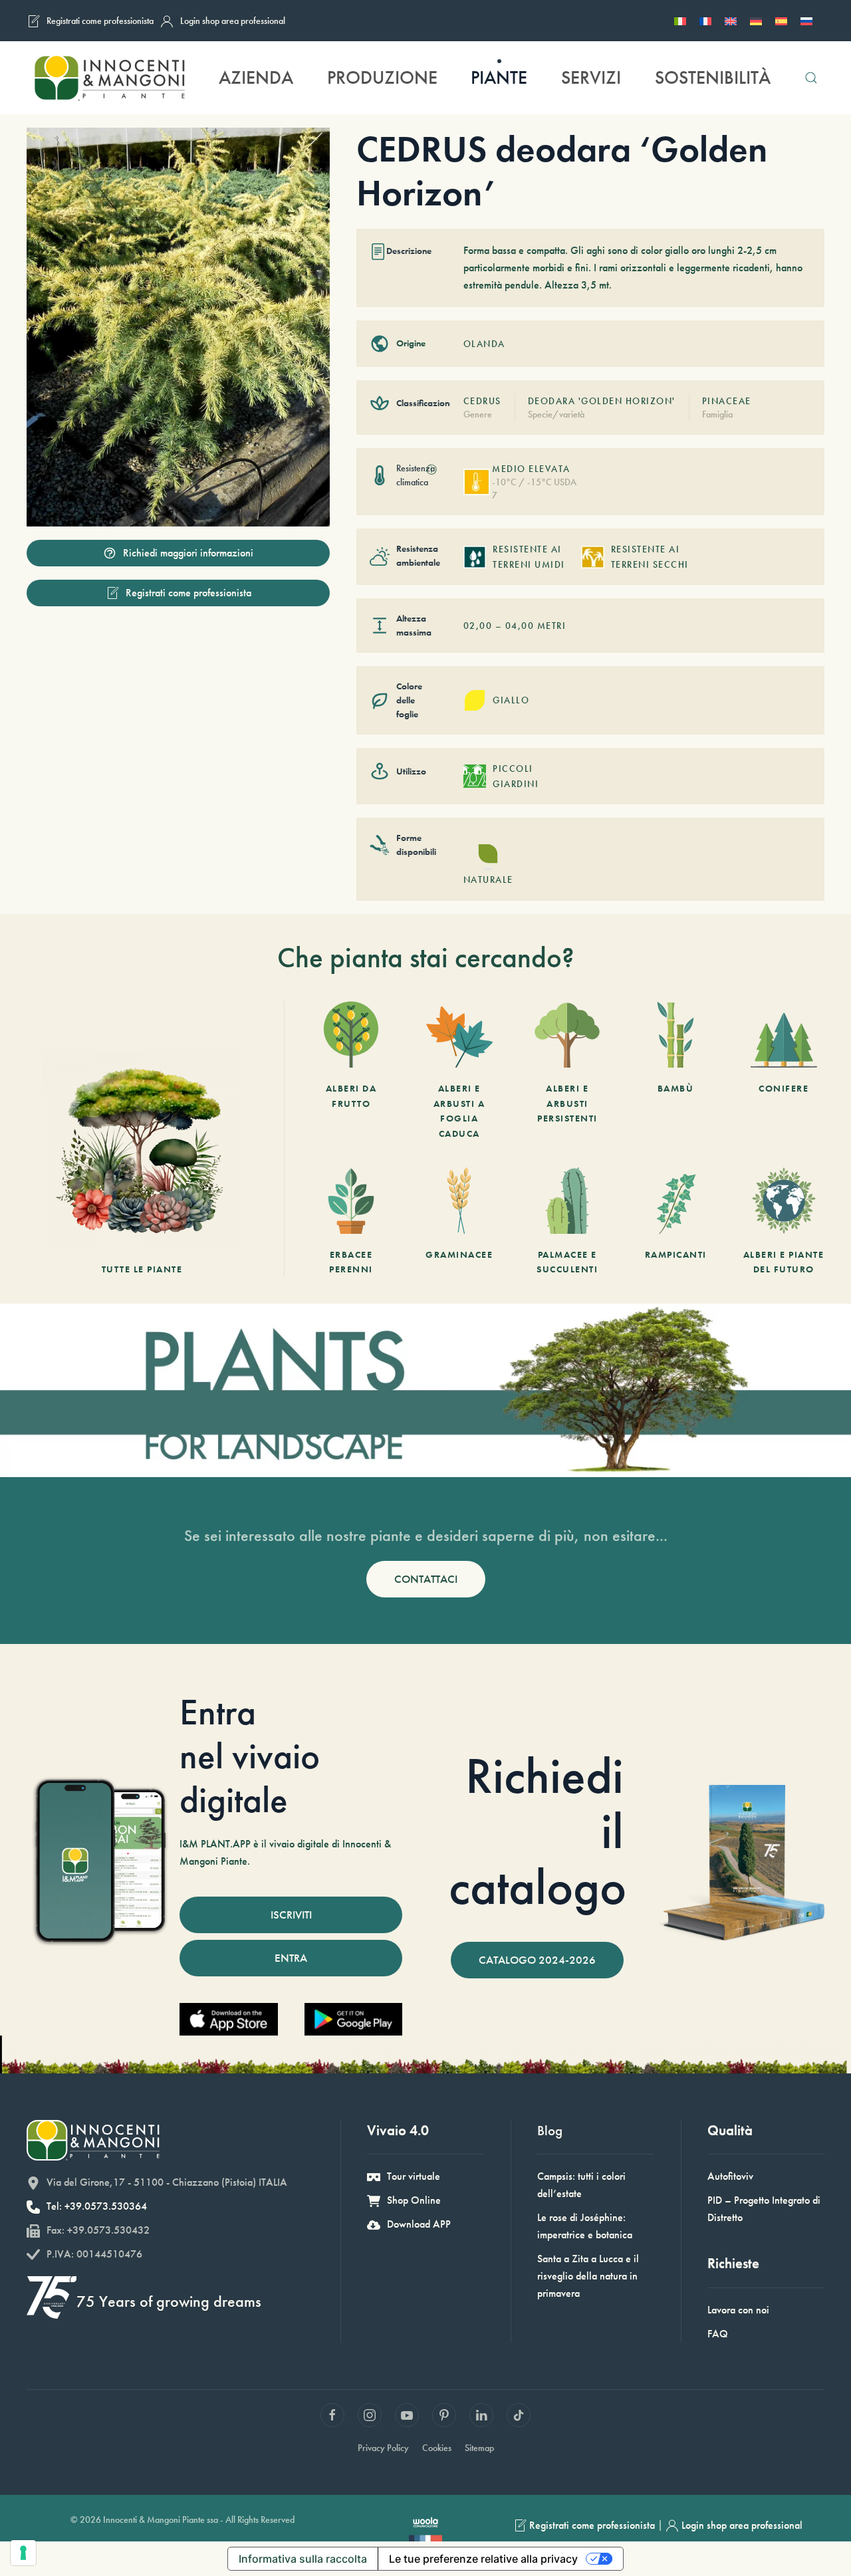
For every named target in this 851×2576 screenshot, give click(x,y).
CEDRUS (482, 401)
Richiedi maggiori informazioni (188, 553)
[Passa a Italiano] (680, 21)
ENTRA (291, 1958)
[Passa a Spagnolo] (781, 21)
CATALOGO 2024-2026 (537, 1960)
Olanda (484, 344)
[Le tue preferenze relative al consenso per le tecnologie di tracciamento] (23, 2553)
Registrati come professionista (100, 21)
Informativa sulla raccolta (303, 2559)
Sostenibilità (713, 77)
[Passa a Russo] (806, 21)
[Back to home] (109, 78)
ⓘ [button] (431, 470)
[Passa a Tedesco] (756, 21)
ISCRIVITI (291, 1915)
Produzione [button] (382, 77)
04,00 (520, 626)
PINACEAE (727, 401)
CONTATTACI (426, 1579)
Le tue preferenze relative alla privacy (483, 2559)
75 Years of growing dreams (169, 2301)
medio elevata (531, 469)
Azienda (256, 77)
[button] (811, 78)
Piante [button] (499, 77)
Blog (550, 2130)
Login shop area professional (233, 21)
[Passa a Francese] (705, 21)
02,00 (478, 626)
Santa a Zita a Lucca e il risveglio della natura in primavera (588, 2276)
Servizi (591, 77)
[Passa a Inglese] (731, 21)
